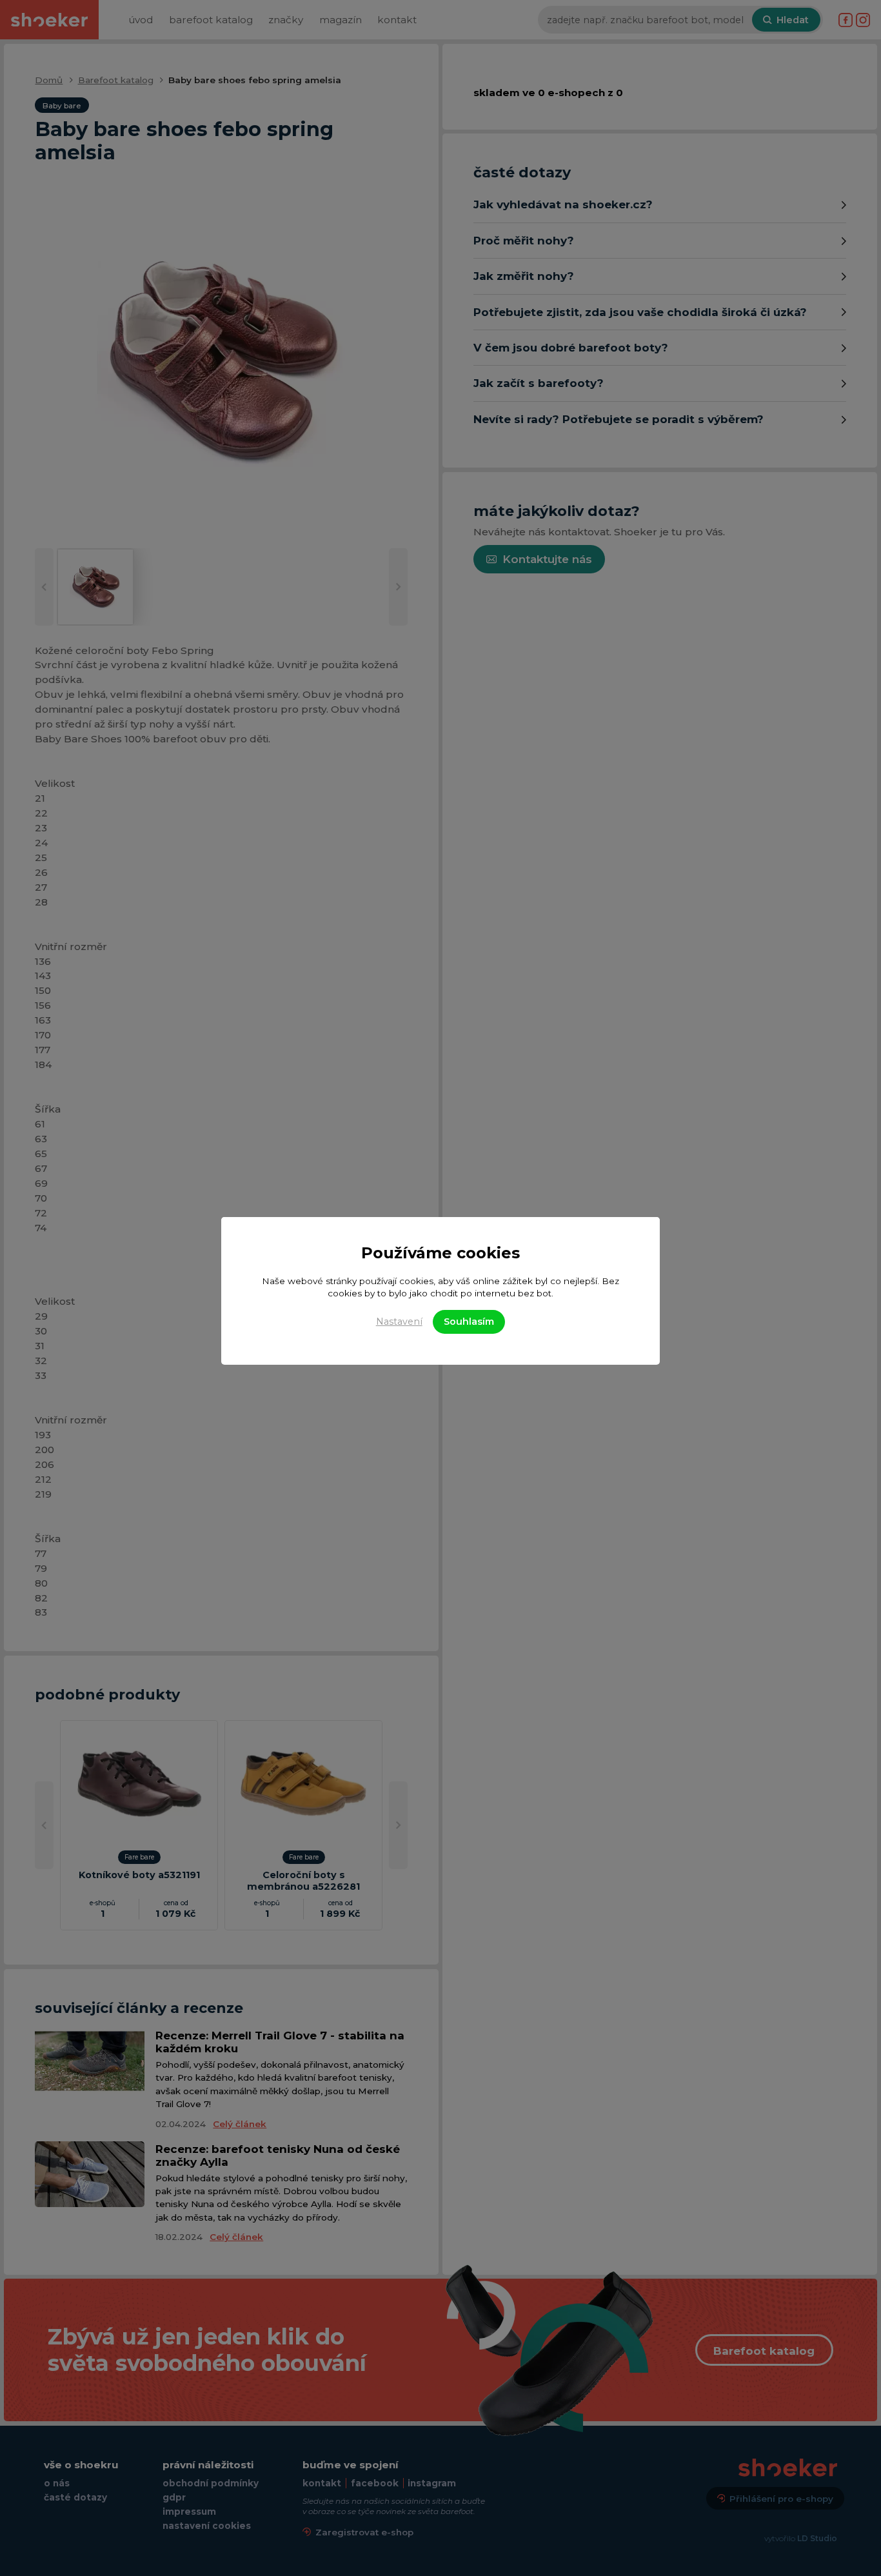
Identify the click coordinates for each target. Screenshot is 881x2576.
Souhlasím (469, 1322)
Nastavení (399, 1322)
